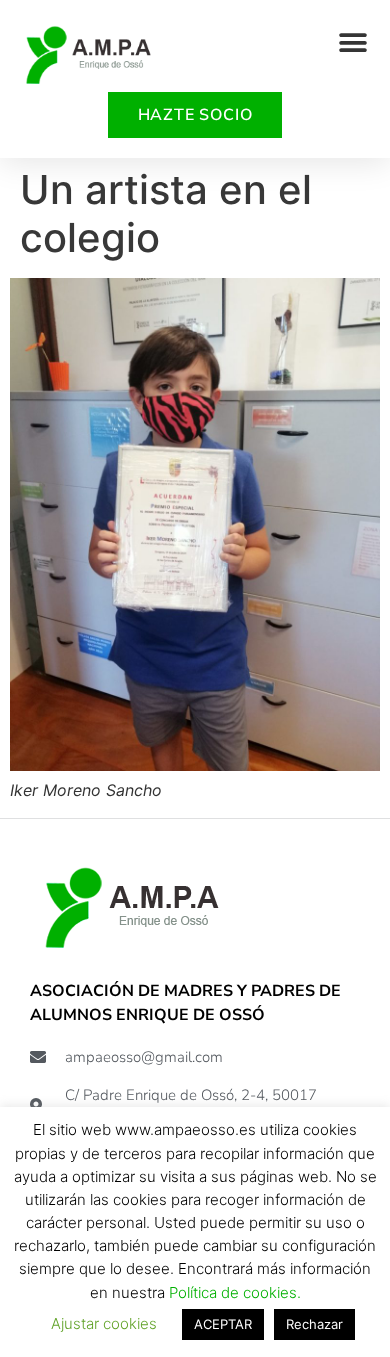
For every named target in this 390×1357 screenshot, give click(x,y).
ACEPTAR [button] (223, 1324)
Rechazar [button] (314, 1324)
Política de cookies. (235, 1292)
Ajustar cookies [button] (104, 1323)
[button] (352, 42)
